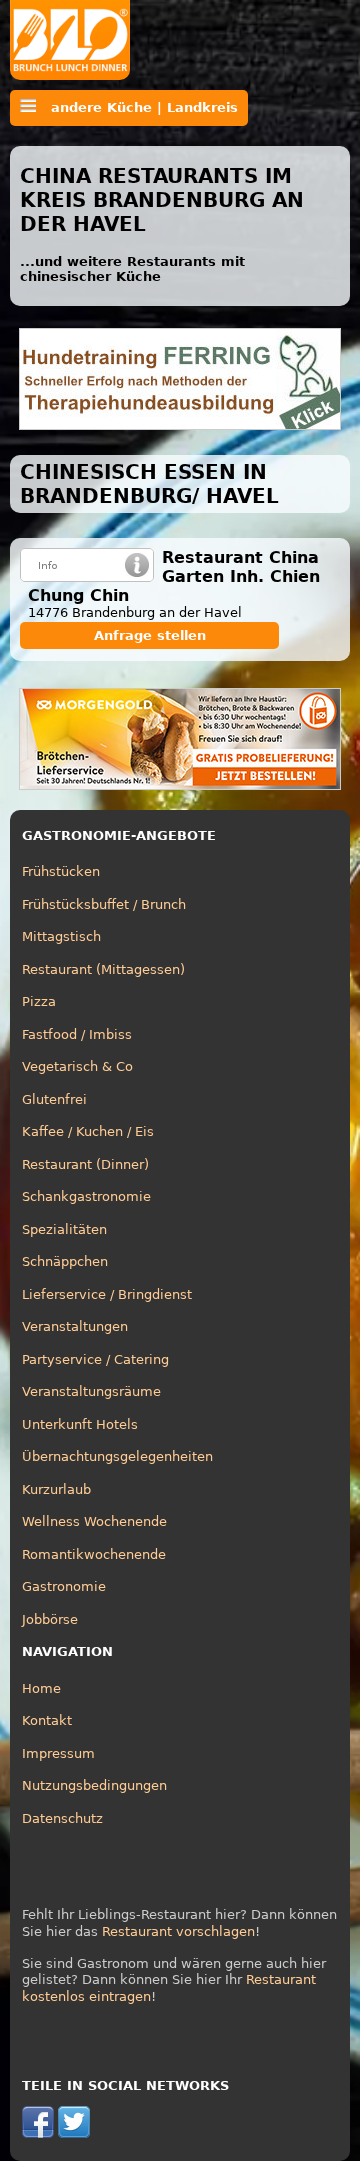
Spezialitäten (64, 1229)
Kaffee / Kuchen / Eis (88, 1131)
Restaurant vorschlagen (178, 1931)
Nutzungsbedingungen (94, 1785)
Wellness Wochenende (94, 1521)
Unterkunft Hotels (80, 1424)
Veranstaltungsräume (91, 1391)
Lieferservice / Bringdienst (107, 1294)
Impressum (58, 1753)
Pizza (39, 1001)
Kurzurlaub (56, 1489)
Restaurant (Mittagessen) (103, 969)
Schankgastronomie (86, 1196)
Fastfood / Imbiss (77, 1034)
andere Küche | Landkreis (137, 107)
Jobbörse (50, 1619)
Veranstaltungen (75, 1326)
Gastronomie (64, 1586)
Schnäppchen (65, 1261)
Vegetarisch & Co (77, 1066)
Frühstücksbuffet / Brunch (104, 904)
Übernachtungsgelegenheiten (117, 1456)
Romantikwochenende (94, 1554)
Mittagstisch (61, 936)
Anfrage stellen (150, 635)
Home (41, 1688)
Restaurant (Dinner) (85, 1164)
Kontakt (47, 1720)
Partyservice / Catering (95, 1359)
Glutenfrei (54, 1099)
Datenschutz (62, 1818)
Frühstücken (61, 871)
